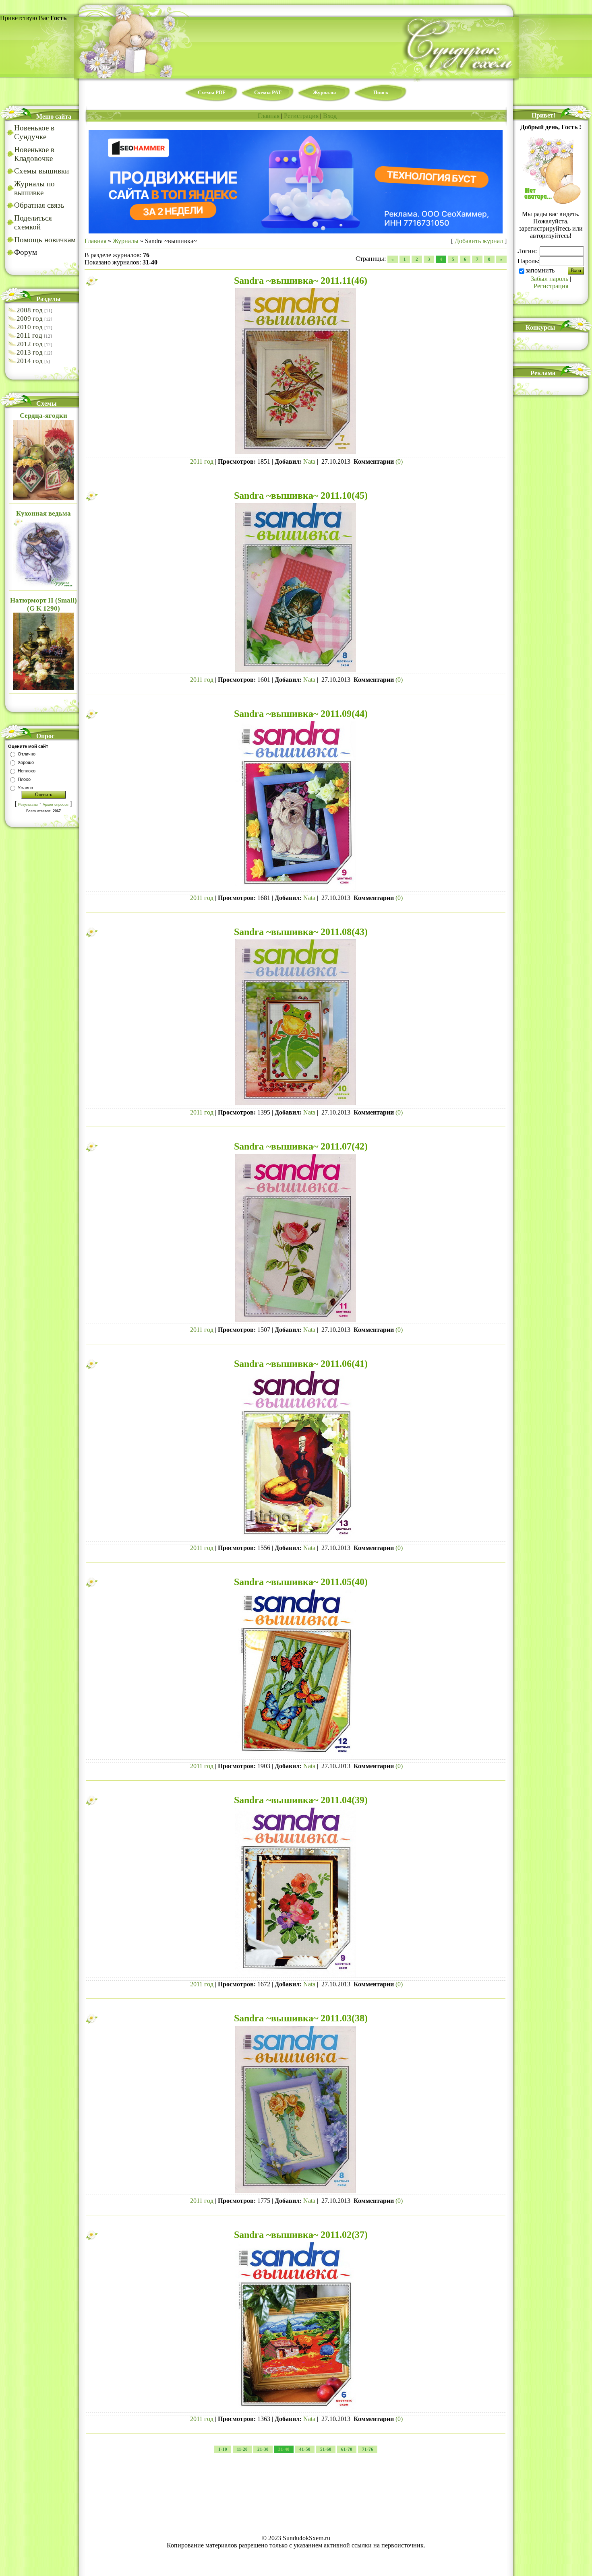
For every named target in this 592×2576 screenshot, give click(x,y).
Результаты (28, 805)
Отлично (27, 754)
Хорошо (26, 762)
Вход (330, 116)
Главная (269, 116)
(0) (399, 461)
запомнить (540, 270)
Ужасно (25, 788)
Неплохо (27, 771)
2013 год (30, 352)
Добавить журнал (479, 241)
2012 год (30, 344)
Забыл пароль (550, 279)
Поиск (381, 92)
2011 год (29, 335)
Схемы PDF (212, 92)
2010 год (30, 327)
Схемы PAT (268, 92)
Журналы (324, 92)
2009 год (30, 319)
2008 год (30, 310)
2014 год (30, 361)
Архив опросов (56, 805)
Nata (309, 461)
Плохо (24, 779)
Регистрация (301, 116)
